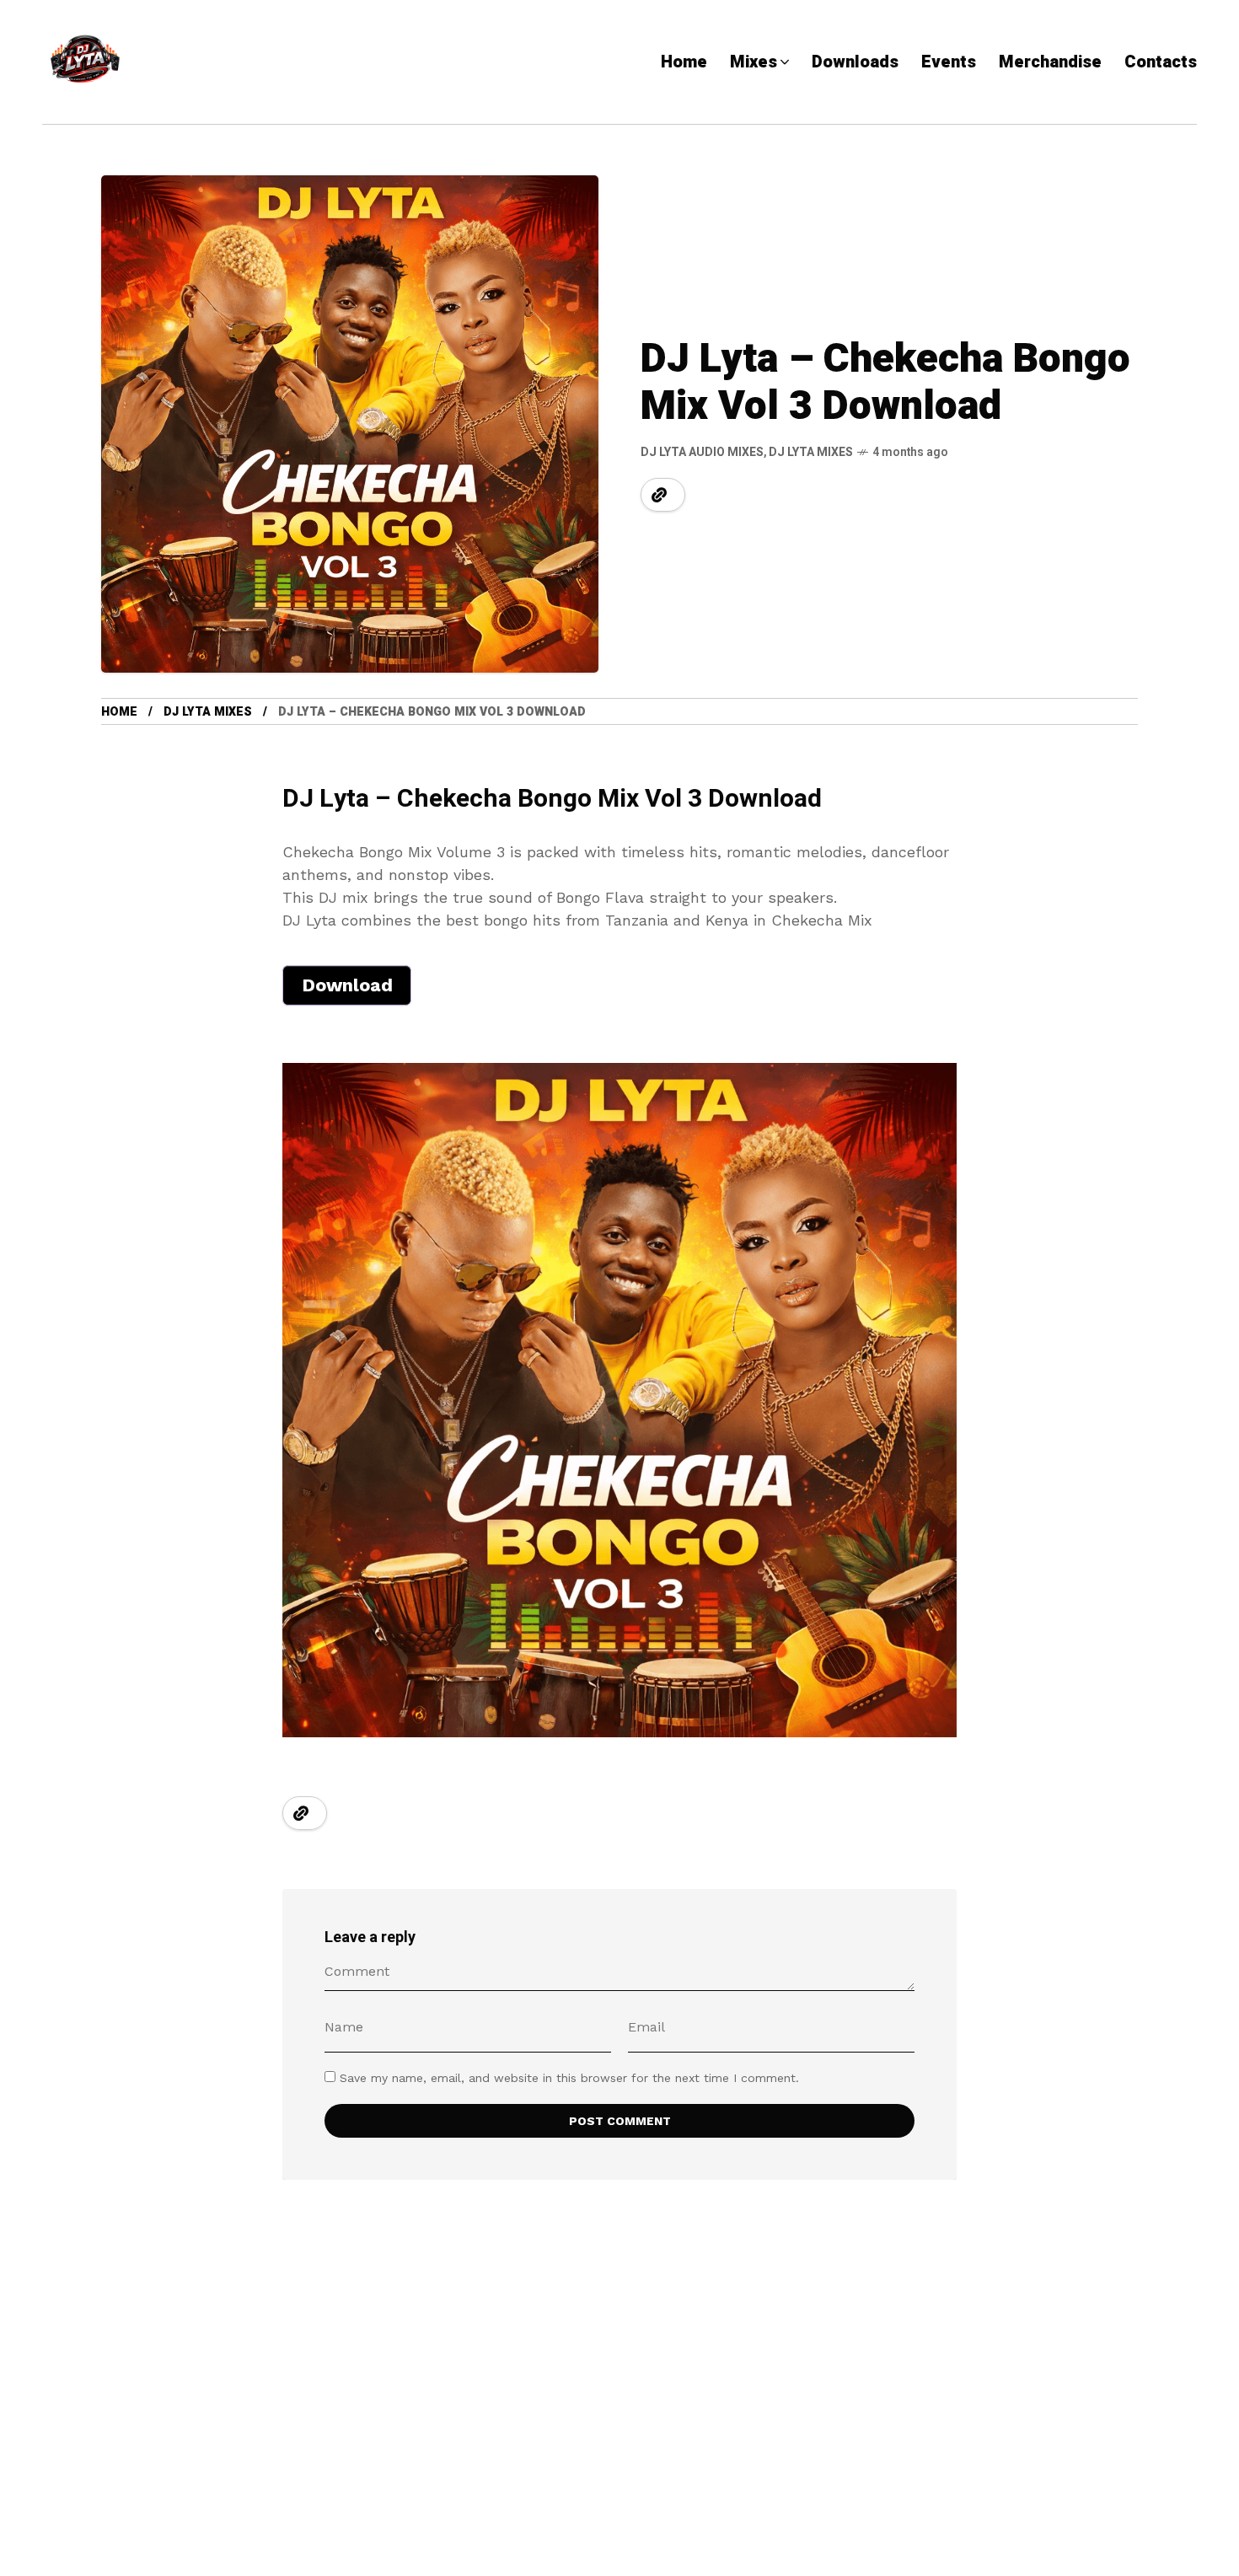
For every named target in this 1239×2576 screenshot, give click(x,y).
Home (119, 712)
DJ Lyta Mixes (811, 452)
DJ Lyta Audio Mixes (702, 452)
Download (347, 985)
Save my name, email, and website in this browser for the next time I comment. (569, 2078)
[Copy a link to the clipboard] (659, 495)
